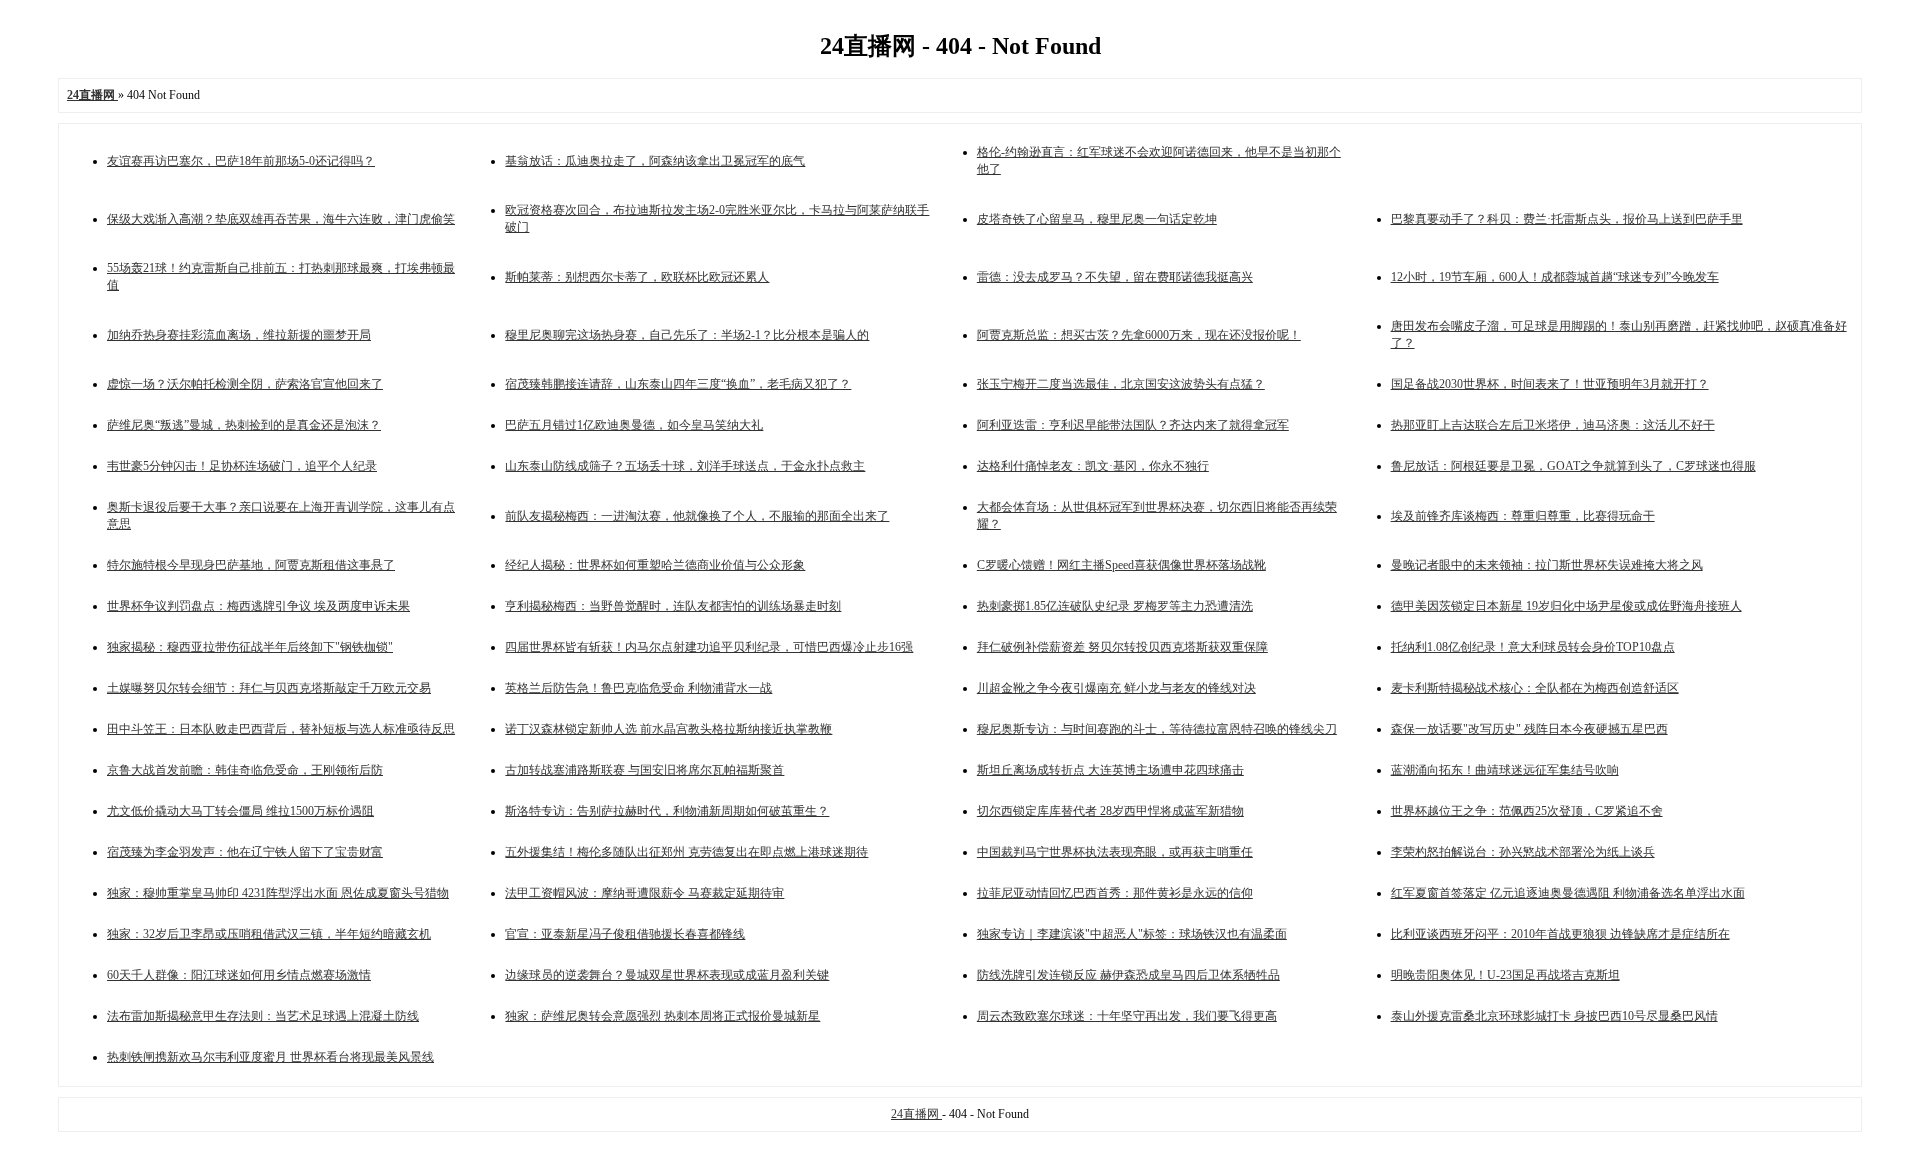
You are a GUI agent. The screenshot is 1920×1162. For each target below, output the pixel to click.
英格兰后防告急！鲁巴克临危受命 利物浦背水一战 (638, 688)
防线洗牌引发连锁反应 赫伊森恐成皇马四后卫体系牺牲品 (1128, 975)
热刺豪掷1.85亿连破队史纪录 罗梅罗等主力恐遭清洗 (1115, 606)
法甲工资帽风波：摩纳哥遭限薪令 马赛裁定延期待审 (644, 893)
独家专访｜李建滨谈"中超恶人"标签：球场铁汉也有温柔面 (1132, 934)
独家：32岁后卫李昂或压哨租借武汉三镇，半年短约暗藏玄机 (269, 934)
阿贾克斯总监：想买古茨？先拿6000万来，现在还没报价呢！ (1139, 335)
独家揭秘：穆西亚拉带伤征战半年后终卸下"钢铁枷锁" (250, 647)
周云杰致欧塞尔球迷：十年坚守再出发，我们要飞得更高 (1127, 1016)
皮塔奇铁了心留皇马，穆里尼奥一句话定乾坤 (1097, 219)
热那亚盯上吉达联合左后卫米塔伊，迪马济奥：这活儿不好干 (1553, 425)
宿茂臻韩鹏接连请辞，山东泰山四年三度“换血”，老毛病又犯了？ (678, 384)
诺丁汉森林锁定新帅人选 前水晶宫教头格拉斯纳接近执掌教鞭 (668, 729)
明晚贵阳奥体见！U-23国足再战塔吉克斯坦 (1505, 975)
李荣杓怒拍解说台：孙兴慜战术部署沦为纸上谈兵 (1523, 852)
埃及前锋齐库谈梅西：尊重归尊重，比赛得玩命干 (1523, 516)
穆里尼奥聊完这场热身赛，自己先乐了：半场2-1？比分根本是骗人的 (687, 335)
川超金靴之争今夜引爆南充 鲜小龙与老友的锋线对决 (1116, 688)
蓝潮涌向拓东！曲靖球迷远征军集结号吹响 (1505, 770)
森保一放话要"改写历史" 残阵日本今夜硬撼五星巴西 (1529, 729)
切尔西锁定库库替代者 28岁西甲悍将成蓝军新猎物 (1110, 811)
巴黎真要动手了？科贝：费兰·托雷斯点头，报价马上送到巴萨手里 (1567, 219)
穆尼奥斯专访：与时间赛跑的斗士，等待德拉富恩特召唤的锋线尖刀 (1157, 729)
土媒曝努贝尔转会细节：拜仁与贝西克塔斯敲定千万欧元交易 (269, 688)
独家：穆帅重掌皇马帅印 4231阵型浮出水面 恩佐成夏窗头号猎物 (278, 893)
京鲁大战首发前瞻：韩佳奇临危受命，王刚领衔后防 (245, 770)
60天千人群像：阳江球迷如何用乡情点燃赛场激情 (239, 975)
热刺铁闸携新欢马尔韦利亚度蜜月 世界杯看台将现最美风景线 (270, 1057)
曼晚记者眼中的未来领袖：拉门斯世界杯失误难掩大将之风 (1547, 565)
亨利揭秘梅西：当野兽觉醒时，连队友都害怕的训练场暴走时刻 (673, 606)
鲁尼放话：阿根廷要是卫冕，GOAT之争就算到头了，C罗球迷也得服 (1573, 466)
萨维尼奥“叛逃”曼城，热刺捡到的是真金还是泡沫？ (244, 425)
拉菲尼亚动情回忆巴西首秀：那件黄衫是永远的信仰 (1115, 893)
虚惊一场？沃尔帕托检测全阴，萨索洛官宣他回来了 (245, 384)
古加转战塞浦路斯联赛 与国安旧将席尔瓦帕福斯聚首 (644, 770)
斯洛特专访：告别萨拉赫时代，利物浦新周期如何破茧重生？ (667, 811)
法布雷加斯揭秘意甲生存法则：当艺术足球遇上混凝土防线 (263, 1016)
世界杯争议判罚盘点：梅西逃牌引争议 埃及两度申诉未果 (258, 606)
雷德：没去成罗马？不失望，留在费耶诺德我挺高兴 (1115, 277)
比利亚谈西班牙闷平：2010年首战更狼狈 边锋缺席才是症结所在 (1560, 934)
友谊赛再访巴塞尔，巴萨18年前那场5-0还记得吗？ (241, 161)
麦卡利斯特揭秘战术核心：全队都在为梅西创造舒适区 (1535, 688)
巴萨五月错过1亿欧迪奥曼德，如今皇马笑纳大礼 (634, 425)
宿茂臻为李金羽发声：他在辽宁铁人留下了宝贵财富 (245, 852)
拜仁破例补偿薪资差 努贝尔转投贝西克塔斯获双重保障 (1122, 647)
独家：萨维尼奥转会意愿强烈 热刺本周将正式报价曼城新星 (662, 1016)
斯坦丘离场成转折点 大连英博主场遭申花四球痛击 (1110, 770)
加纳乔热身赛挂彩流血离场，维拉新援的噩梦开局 (239, 335)
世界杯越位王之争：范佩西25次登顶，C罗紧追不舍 (1527, 811)
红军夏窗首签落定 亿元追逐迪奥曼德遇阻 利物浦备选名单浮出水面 (1568, 893)
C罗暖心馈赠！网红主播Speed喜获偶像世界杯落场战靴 (1121, 565)
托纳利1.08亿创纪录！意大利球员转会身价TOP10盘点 (1533, 647)
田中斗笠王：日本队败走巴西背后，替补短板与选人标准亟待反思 (281, 729)
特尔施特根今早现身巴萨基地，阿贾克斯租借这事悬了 (251, 565)
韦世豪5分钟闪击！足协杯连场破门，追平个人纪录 (242, 466)
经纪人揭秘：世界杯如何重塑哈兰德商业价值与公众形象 (655, 565)
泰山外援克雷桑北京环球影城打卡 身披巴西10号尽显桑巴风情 (1554, 1016)
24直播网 (916, 1114)
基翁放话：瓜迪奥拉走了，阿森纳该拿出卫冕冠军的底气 (655, 161)
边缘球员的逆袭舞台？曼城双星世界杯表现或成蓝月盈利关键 (667, 975)
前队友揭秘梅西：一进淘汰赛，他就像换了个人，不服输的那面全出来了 (697, 516)
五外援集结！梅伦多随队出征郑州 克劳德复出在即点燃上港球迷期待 (686, 852)
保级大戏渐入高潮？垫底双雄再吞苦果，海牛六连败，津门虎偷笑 (281, 219)
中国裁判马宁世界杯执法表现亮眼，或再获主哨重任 (1115, 852)
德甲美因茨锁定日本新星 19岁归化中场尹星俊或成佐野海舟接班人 (1566, 606)
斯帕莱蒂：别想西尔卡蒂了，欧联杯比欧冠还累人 (637, 277)
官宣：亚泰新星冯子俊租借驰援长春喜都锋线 (625, 934)
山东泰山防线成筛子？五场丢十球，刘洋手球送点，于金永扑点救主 (685, 466)
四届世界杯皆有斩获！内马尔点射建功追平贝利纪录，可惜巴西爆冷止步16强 (709, 647)
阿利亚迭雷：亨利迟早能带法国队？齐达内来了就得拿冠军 (1133, 425)
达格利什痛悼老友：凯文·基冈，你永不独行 (1093, 466)
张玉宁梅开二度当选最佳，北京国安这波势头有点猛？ (1121, 384)
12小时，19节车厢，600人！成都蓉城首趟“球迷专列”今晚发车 (1555, 277)
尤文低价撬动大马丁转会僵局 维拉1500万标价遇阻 (240, 811)
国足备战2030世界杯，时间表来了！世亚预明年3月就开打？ (1550, 384)
